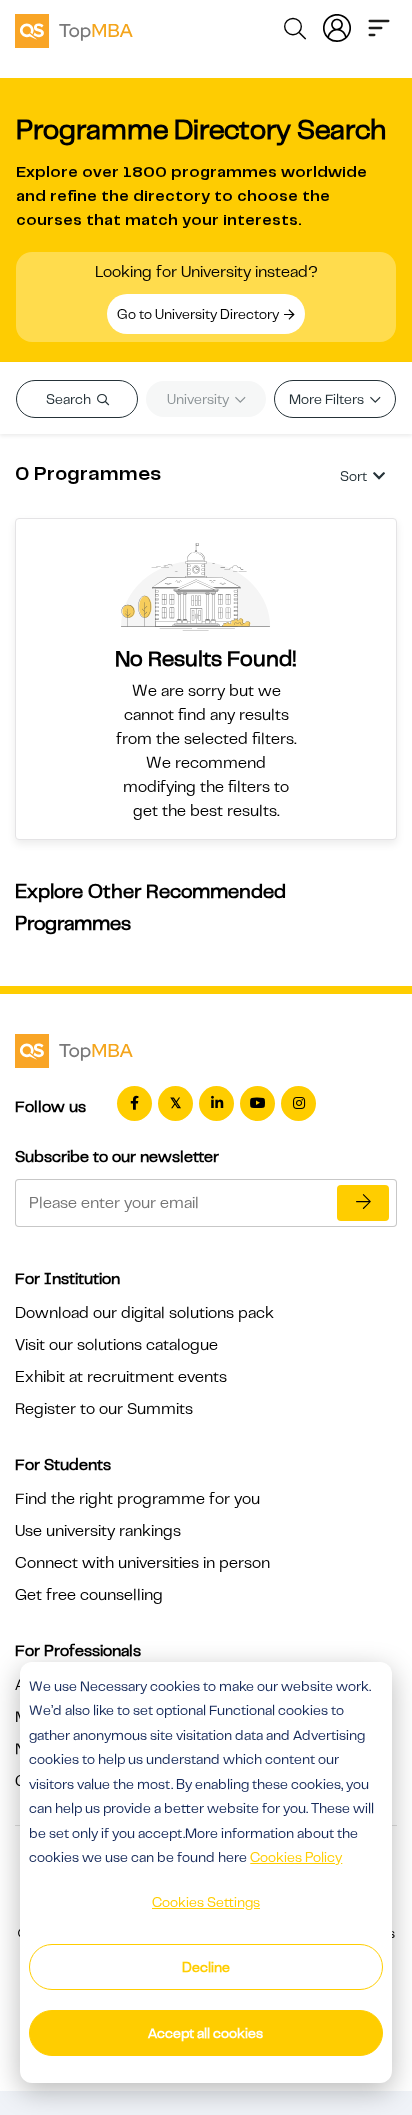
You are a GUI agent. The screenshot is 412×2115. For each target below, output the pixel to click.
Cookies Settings (206, 1902)
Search (70, 399)
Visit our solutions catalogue (116, 1345)
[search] (295, 32)
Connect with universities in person (142, 1563)
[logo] (74, 28)
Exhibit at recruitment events (121, 1377)
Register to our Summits (104, 1409)
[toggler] (379, 26)
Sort (353, 476)
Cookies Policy (296, 1857)
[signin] (337, 26)
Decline (206, 1967)
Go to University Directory (199, 314)
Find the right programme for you (137, 1499)
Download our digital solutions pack (144, 1313)
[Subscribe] (363, 1203)
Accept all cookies (205, 2033)
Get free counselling (89, 1595)
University (199, 399)
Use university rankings (98, 1531)
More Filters (328, 399)
